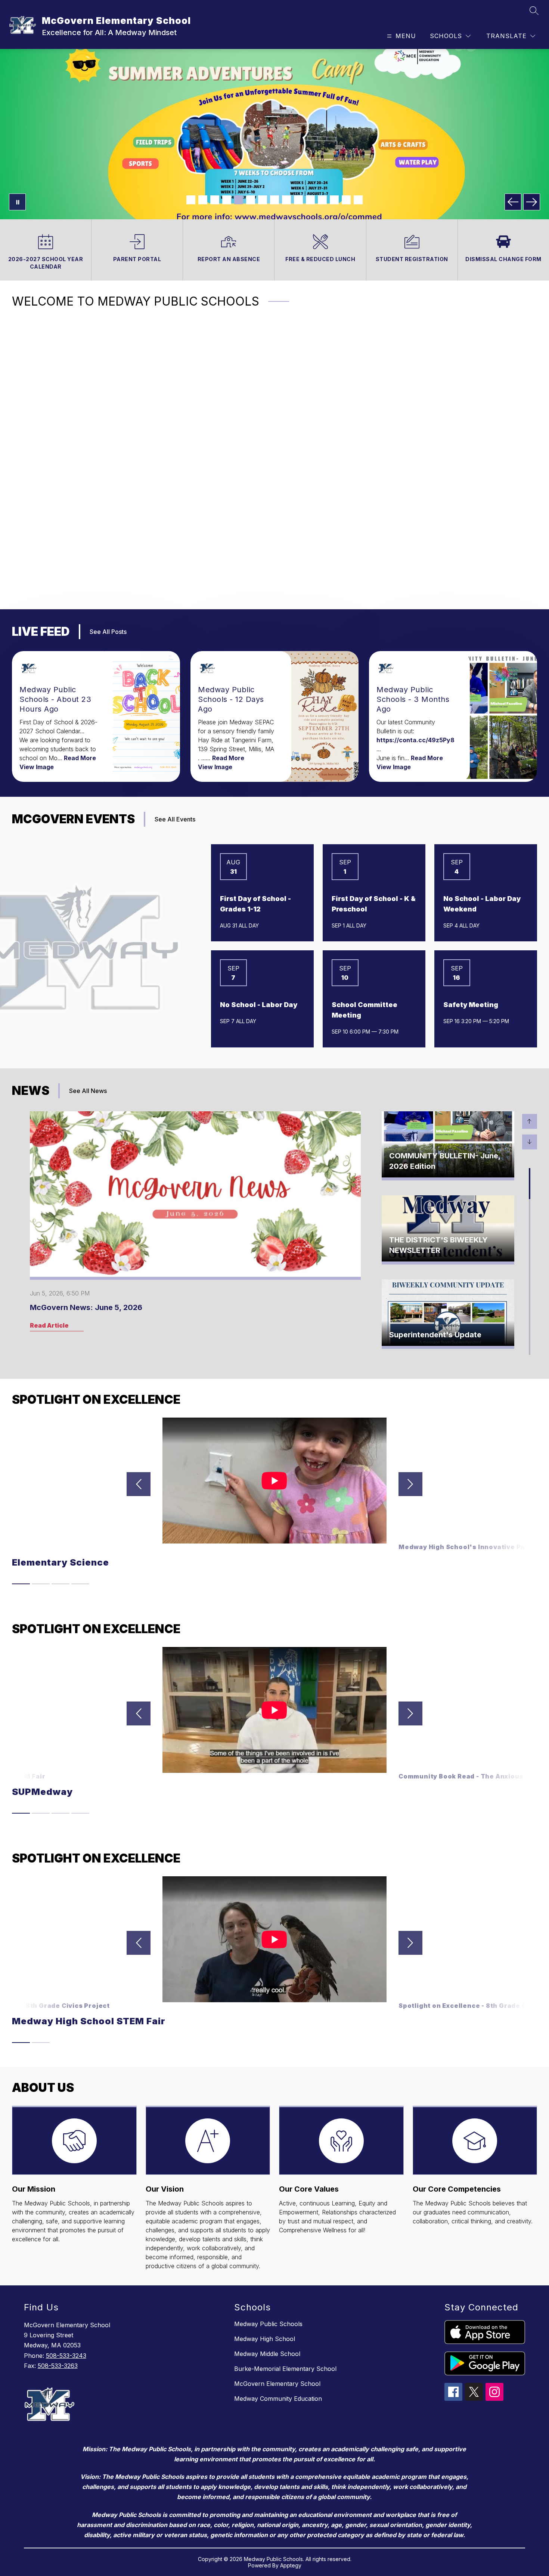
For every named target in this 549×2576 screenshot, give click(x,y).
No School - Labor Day (259, 1005)
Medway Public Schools (268, 2324)
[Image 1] (191, 200)
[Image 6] (251, 200)
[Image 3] (215, 200)
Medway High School (265, 2339)
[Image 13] (334, 200)
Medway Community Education (278, 2399)
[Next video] (410, 1484)
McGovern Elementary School (277, 2384)
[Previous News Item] (530, 1121)
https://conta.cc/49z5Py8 (415, 740)
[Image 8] (274, 200)
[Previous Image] (513, 202)
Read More (80, 758)
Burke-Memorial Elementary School (285, 2369)
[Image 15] (358, 200)
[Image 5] (239, 200)
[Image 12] (322, 200)
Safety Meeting (471, 1005)
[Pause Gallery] (17, 202)
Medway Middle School (267, 2354)
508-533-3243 (66, 2356)
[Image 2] (203, 200)
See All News (88, 1091)
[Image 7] (263, 200)
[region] (272, 457)
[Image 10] (298, 200)
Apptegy (291, 2565)
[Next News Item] (530, 1142)
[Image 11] (310, 200)
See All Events (175, 819)
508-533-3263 (58, 2366)
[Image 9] (286, 200)
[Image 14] (346, 200)
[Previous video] (139, 1484)
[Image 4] (227, 200)
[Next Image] (532, 202)
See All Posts (108, 632)
